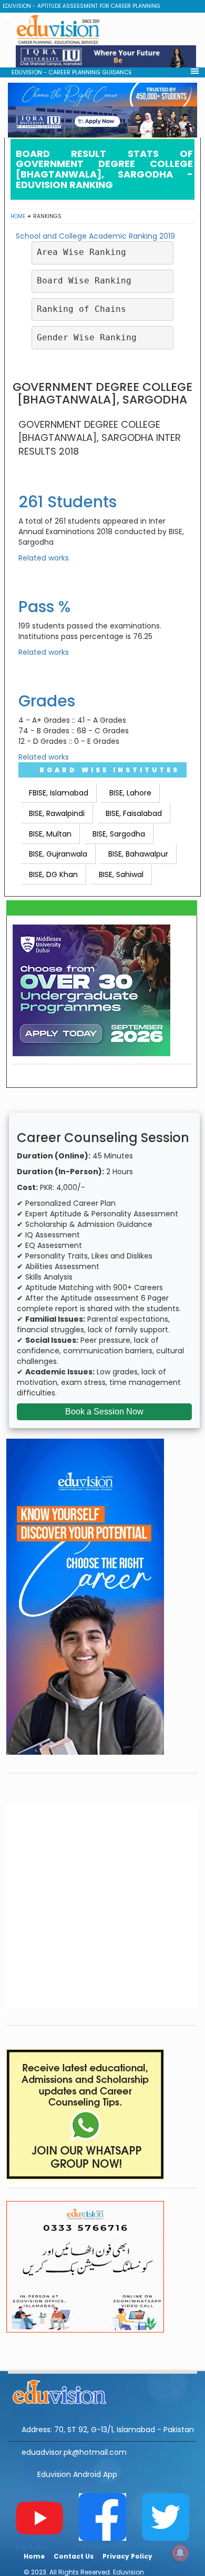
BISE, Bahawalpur (138, 854)
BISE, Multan (50, 834)
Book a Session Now (104, 1412)
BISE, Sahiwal (121, 874)
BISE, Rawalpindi (57, 813)
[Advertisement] (102, 346)
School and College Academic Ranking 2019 (95, 236)
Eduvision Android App (77, 2474)
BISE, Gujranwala (58, 854)
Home (18, 216)
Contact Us (74, 2556)
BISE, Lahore (130, 793)
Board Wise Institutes (110, 770)
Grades (47, 701)
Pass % (44, 607)
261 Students (68, 502)
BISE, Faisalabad (134, 813)
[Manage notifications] (180, 2553)
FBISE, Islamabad (59, 793)
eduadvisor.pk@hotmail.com (74, 2452)
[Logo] (102, 2391)
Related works (44, 558)
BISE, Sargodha (119, 834)
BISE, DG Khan (53, 874)
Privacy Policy (127, 2556)
